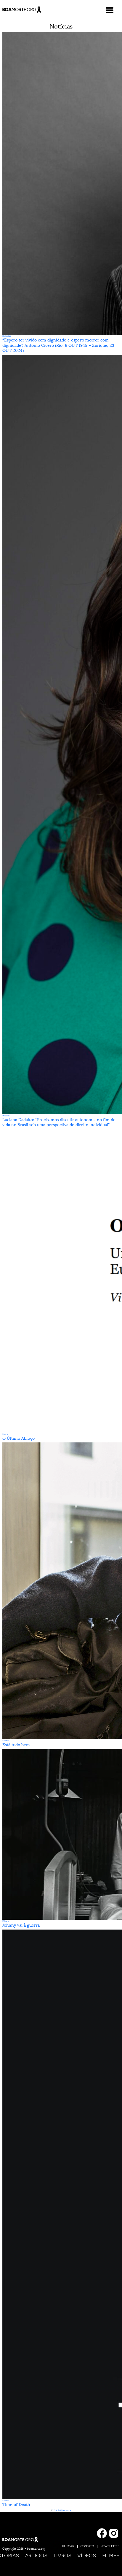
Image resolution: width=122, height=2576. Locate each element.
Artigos (36, 2556)
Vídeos (87, 2556)
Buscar (68, 2546)
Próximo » (66, 2510)
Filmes (111, 2556)
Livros (62, 2556)
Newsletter (110, 2546)
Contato (87, 2546)
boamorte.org (36, 2549)
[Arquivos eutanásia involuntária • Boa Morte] (22, 9)
